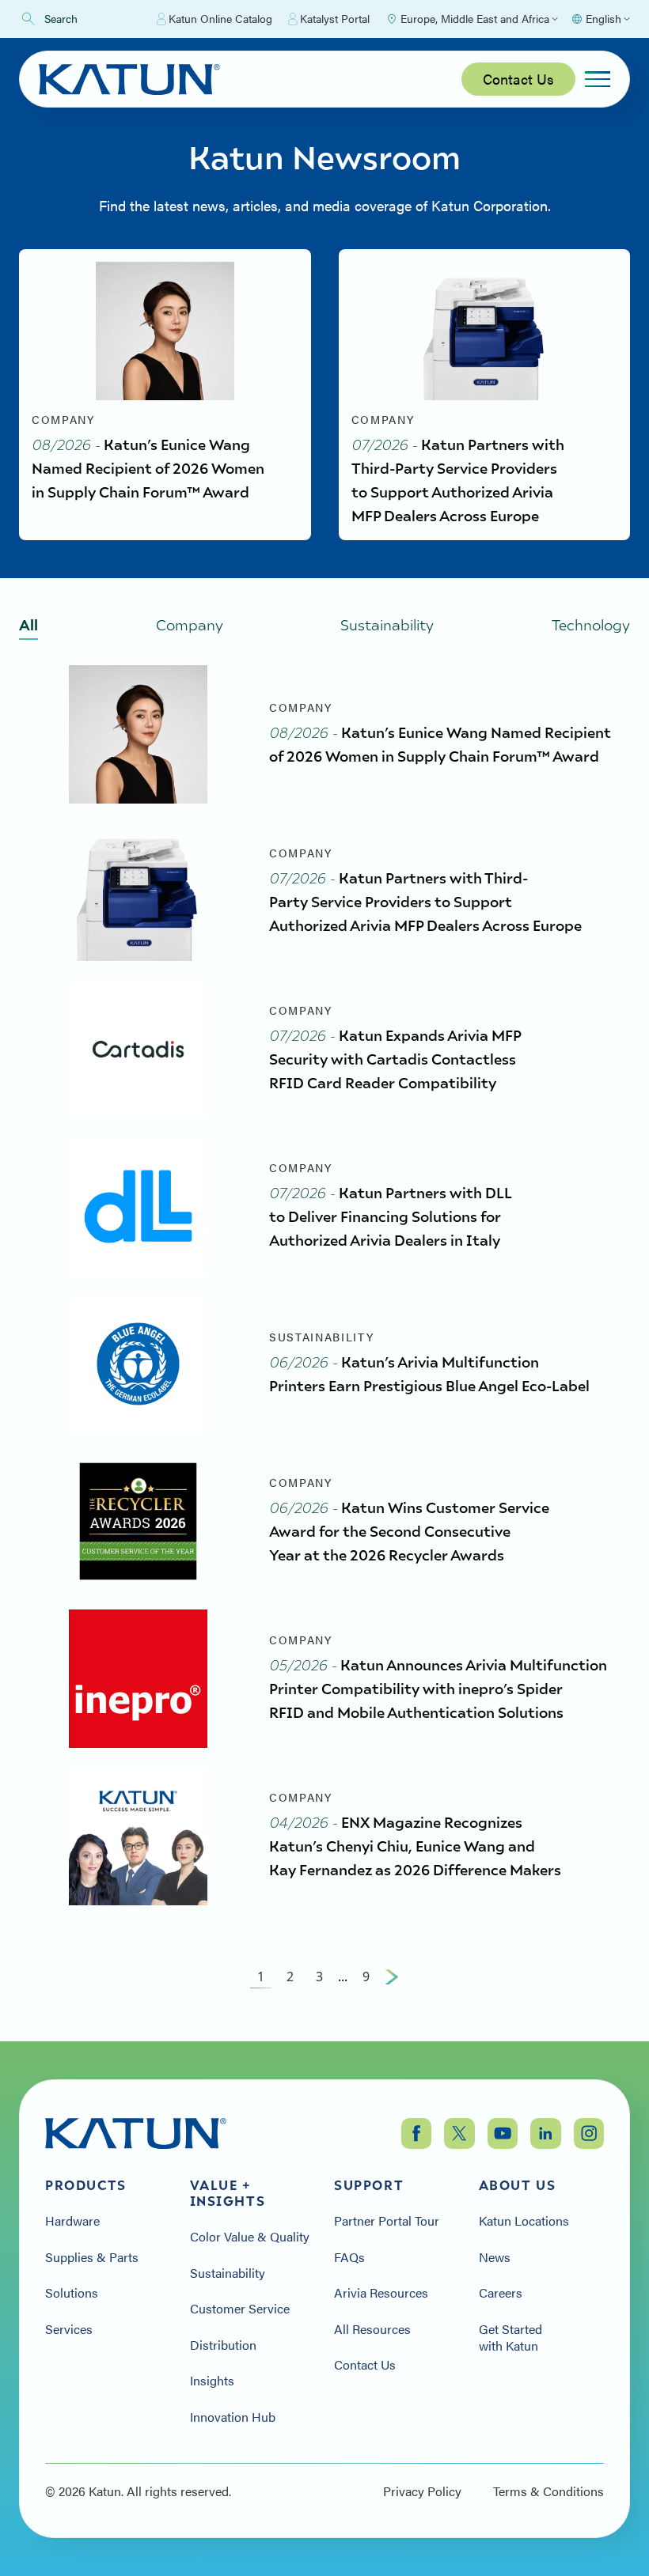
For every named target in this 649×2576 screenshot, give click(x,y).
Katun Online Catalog (220, 18)
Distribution (223, 2345)
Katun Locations (524, 2221)
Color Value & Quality (250, 2237)
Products (86, 2185)
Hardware (72, 2221)
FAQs (349, 2257)
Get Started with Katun (510, 2338)
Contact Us (518, 79)
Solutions (72, 2293)
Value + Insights (228, 2193)
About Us (518, 2185)
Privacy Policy (422, 2491)
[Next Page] (392, 1976)
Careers (501, 2293)
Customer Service (240, 2309)
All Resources (372, 2329)
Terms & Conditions (548, 2491)
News (495, 2257)
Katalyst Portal (335, 18)
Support (369, 2185)
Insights (212, 2381)
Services (69, 2329)
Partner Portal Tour (387, 2221)
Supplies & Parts (92, 2257)
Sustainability (228, 2273)
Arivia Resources (381, 2293)
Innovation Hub (233, 2417)
